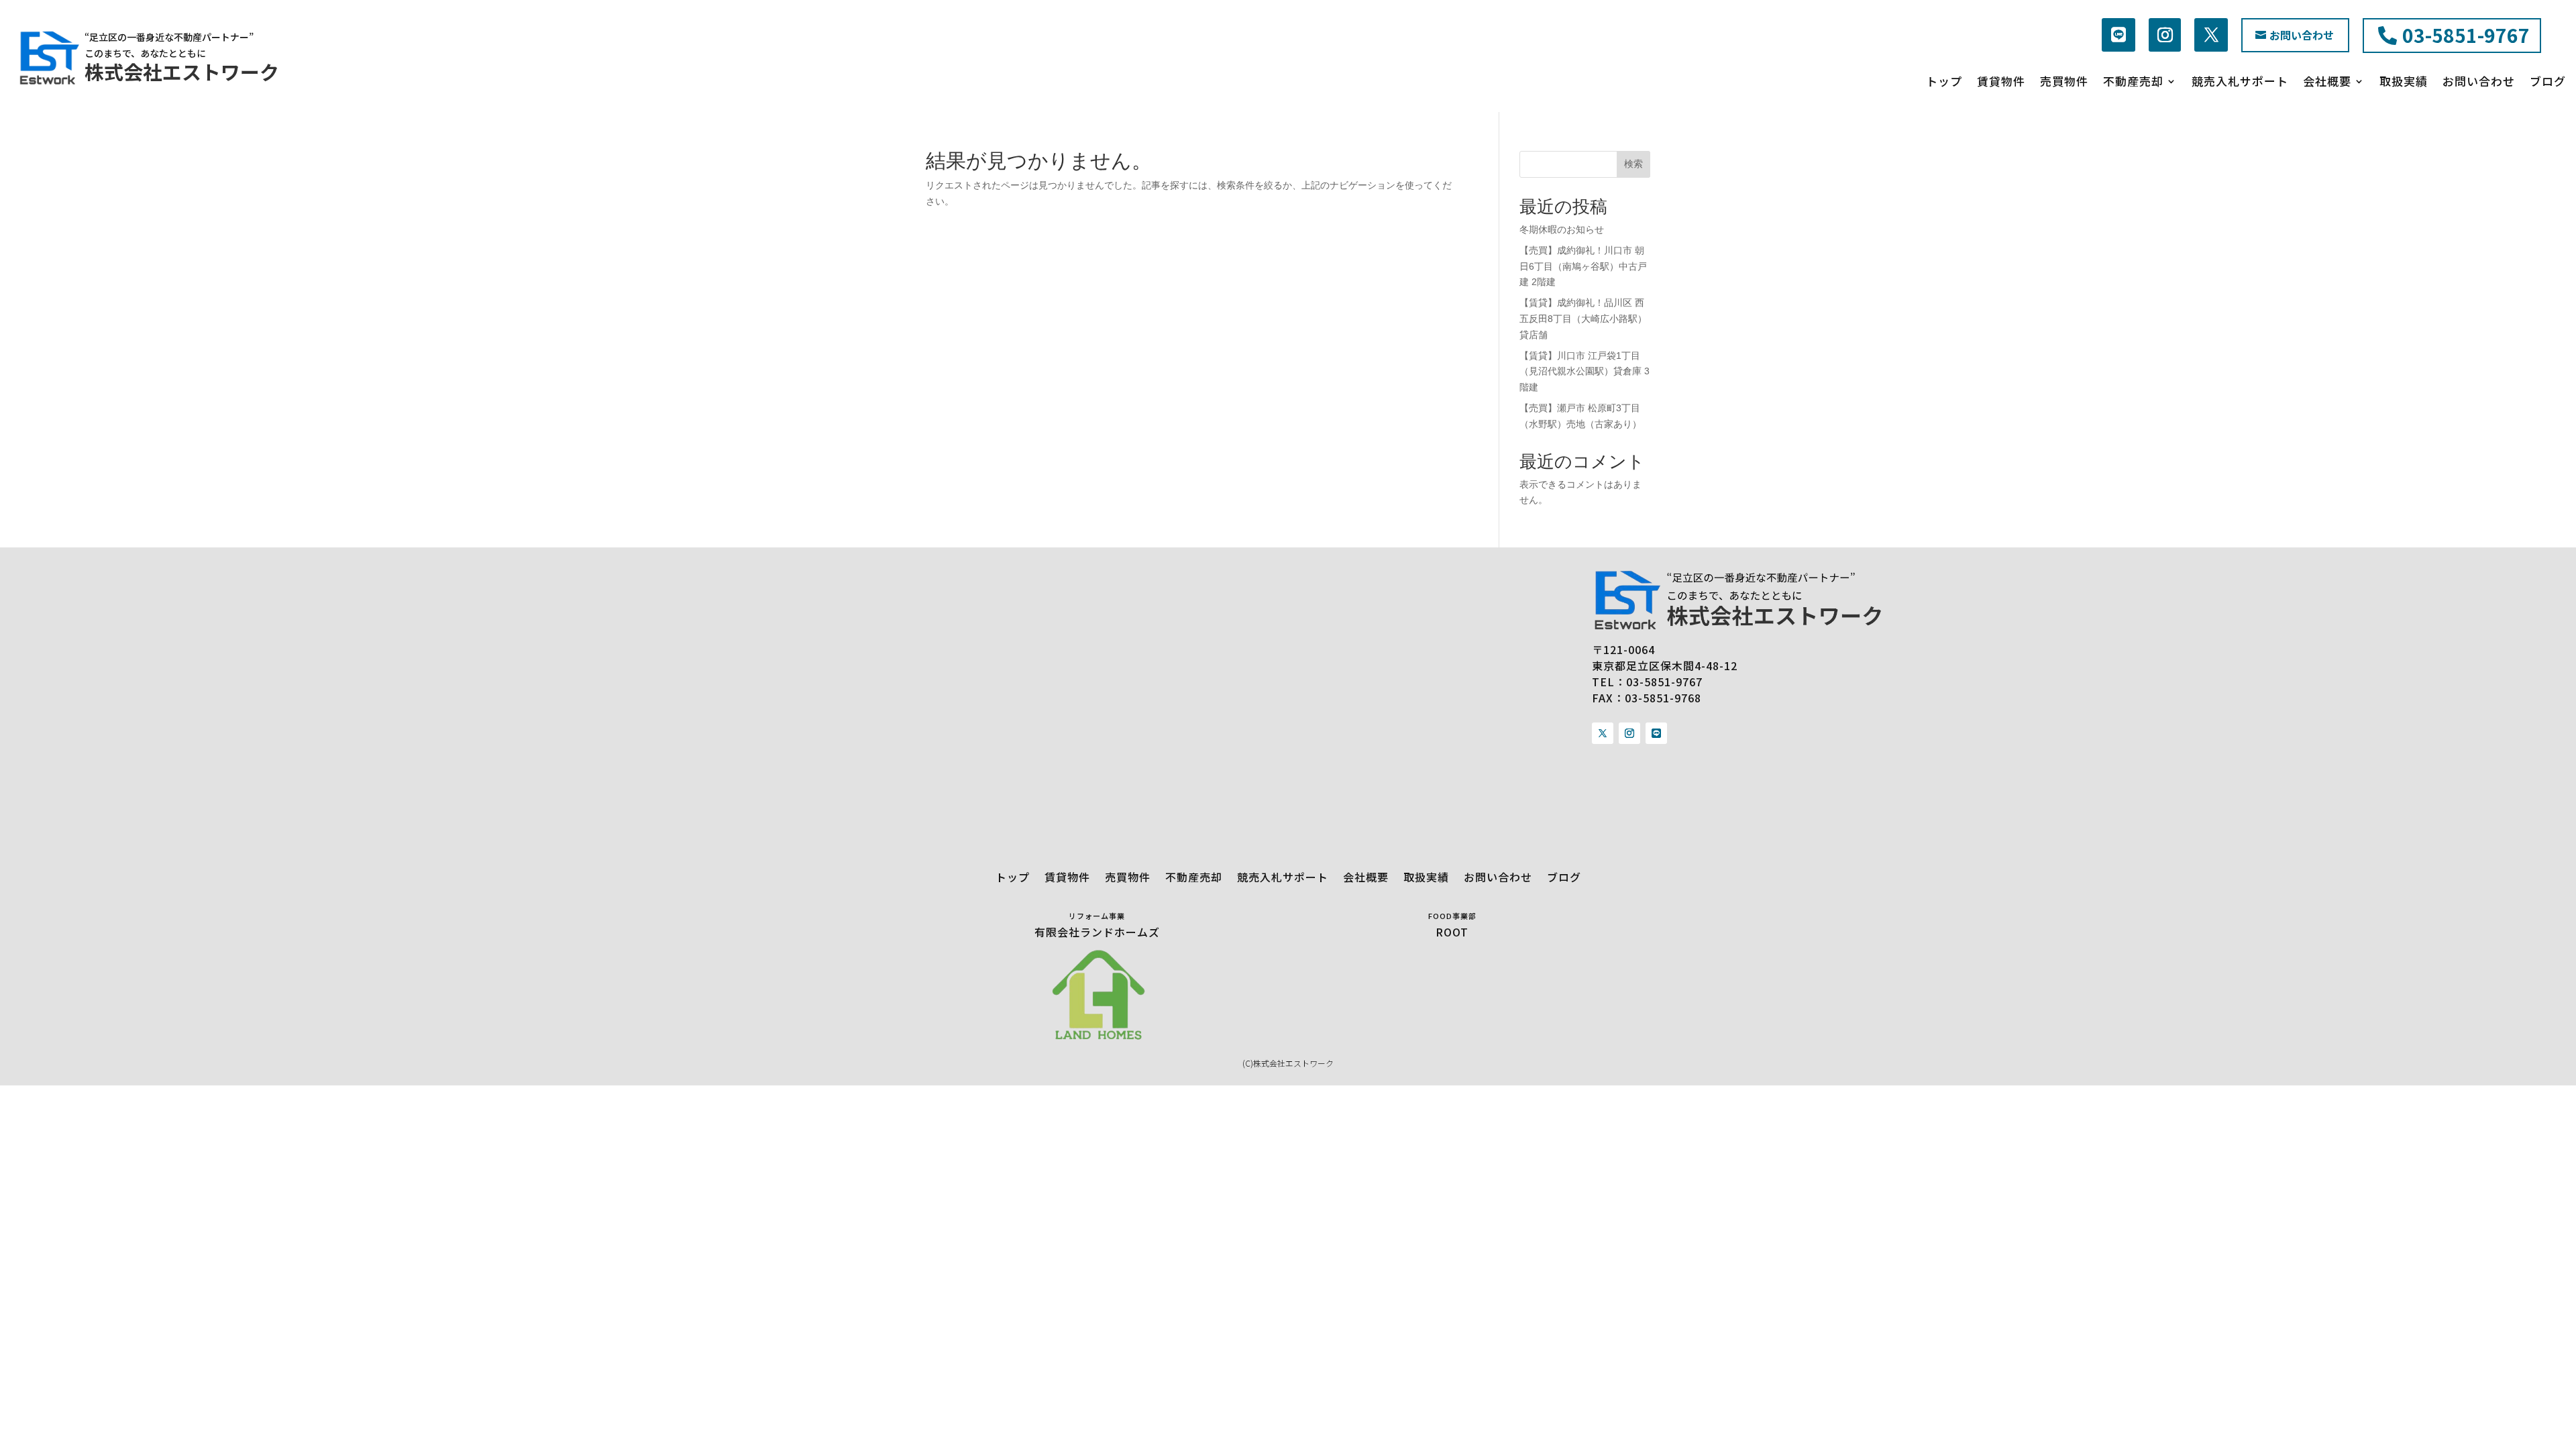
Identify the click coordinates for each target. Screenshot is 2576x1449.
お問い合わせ (2302, 35)
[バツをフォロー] (2211, 35)
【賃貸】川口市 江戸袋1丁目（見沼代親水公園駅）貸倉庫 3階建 (1585, 372)
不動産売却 (2133, 82)
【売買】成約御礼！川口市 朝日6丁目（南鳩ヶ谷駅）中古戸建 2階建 (1583, 266)
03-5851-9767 (2466, 35)
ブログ (2548, 82)
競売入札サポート (2240, 82)
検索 (1633, 164)
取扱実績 (2404, 82)
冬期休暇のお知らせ (1562, 229)
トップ (1944, 82)
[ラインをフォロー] (2118, 35)
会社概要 (2327, 82)
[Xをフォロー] (1603, 733)
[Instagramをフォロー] (2165, 35)
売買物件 (2064, 82)
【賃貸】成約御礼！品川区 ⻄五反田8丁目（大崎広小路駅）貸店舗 (1583, 319)
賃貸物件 (2001, 82)
